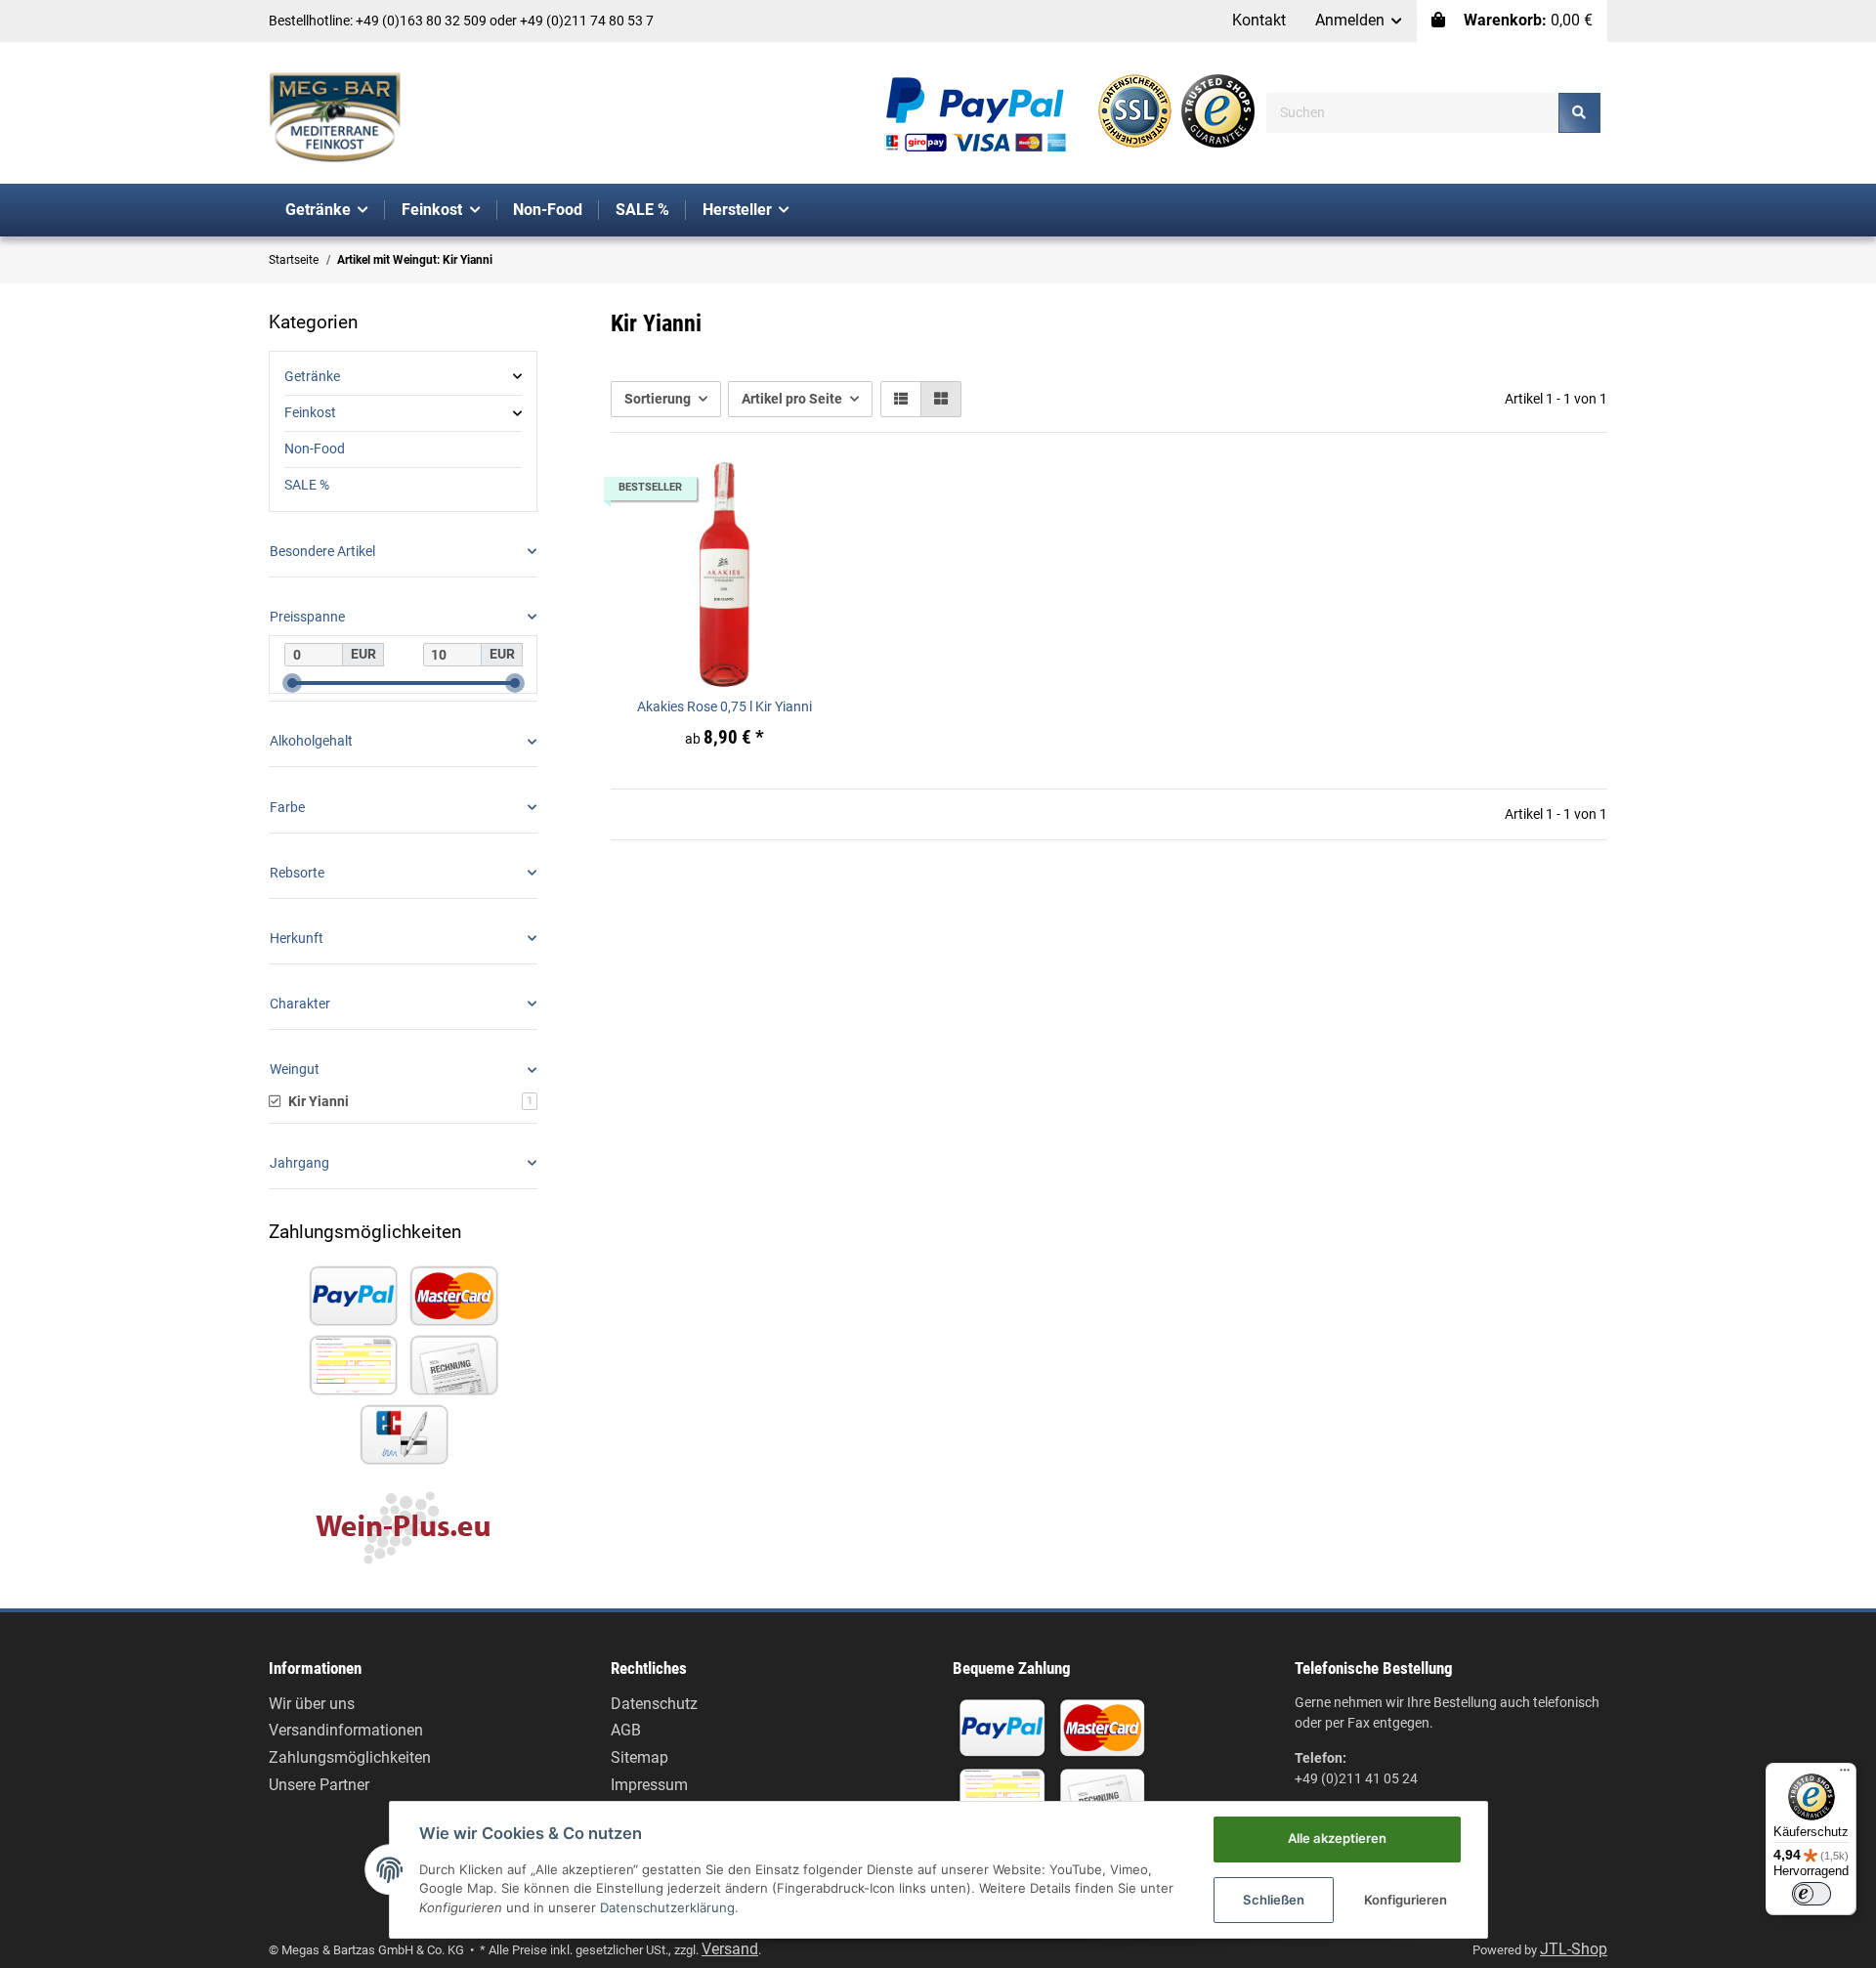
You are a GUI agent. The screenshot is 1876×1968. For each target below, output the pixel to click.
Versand (730, 1949)
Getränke (312, 376)
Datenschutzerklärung (667, 1907)
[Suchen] (1579, 113)
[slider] (292, 683)
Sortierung (658, 399)
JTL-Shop (1574, 1949)
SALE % (307, 485)
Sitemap (640, 1757)
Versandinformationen (346, 1730)
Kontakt (1259, 20)
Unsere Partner (319, 1785)
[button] (1359, 21)
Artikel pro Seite (792, 399)
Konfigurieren (1406, 1900)
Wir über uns (312, 1704)
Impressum (649, 1785)
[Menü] (1845, 1775)
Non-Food (315, 449)
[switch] (1812, 1894)
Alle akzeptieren (1337, 1838)
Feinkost (310, 412)
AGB (626, 1730)
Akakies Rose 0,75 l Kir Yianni (725, 706)
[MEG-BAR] (335, 118)
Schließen (1274, 1900)
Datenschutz (654, 1704)
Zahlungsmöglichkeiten (350, 1757)
